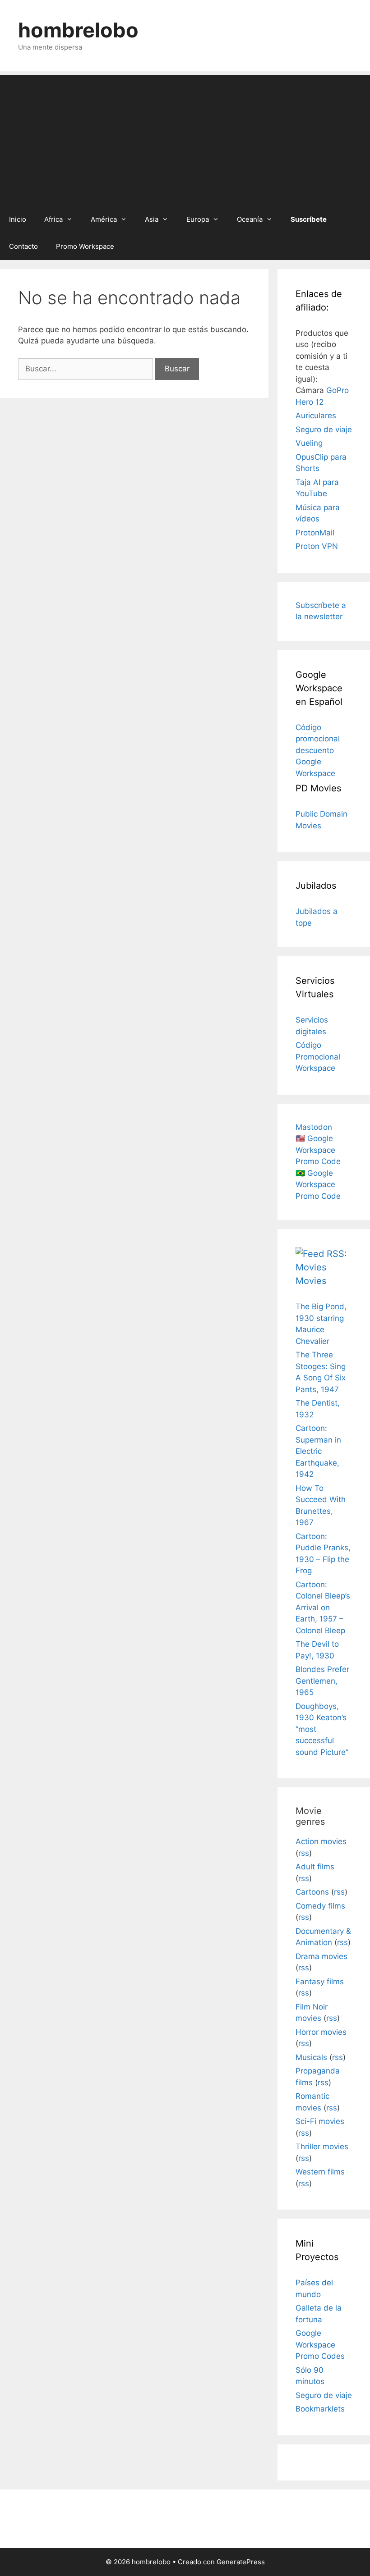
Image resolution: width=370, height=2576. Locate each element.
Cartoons (312, 1892)
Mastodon (314, 1127)
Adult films (315, 1867)
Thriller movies (322, 2147)
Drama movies (321, 1956)
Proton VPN (317, 546)
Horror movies (321, 2032)
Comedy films (320, 1906)
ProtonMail (315, 533)
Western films (320, 2172)
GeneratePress (241, 2562)
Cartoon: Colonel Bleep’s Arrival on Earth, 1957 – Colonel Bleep (323, 1608)
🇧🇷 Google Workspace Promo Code (318, 1185)
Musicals (311, 2057)
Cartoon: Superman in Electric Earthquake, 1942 (318, 1451)
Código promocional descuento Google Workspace (318, 750)
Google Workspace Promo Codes (320, 2345)
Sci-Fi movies (320, 2121)
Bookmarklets (320, 2409)
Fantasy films (320, 1982)
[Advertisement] (185, 138)
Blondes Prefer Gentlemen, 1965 (322, 1681)
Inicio (18, 219)
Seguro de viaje (324, 429)
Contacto (23, 246)
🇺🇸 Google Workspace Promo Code (318, 1150)
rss (304, 1853)
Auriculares (316, 416)
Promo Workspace (85, 246)
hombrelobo (78, 30)
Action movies (321, 1841)
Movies (311, 1281)
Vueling (309, 443)
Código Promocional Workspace (318, 1057)
